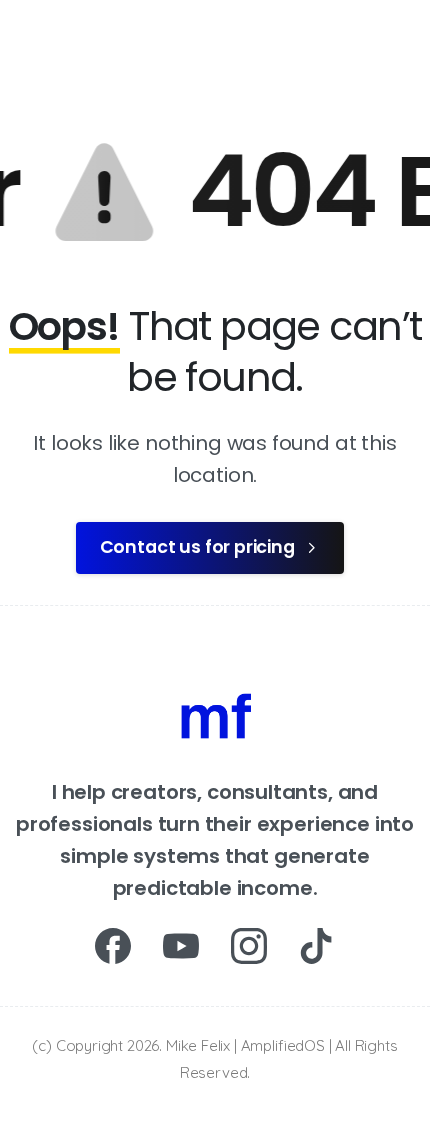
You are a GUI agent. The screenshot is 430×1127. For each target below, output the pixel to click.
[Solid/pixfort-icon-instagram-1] (249, 945)
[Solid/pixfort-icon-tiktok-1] (317, 945)
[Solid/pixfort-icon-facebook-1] (113, 945)
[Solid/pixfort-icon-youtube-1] (181, 945)
